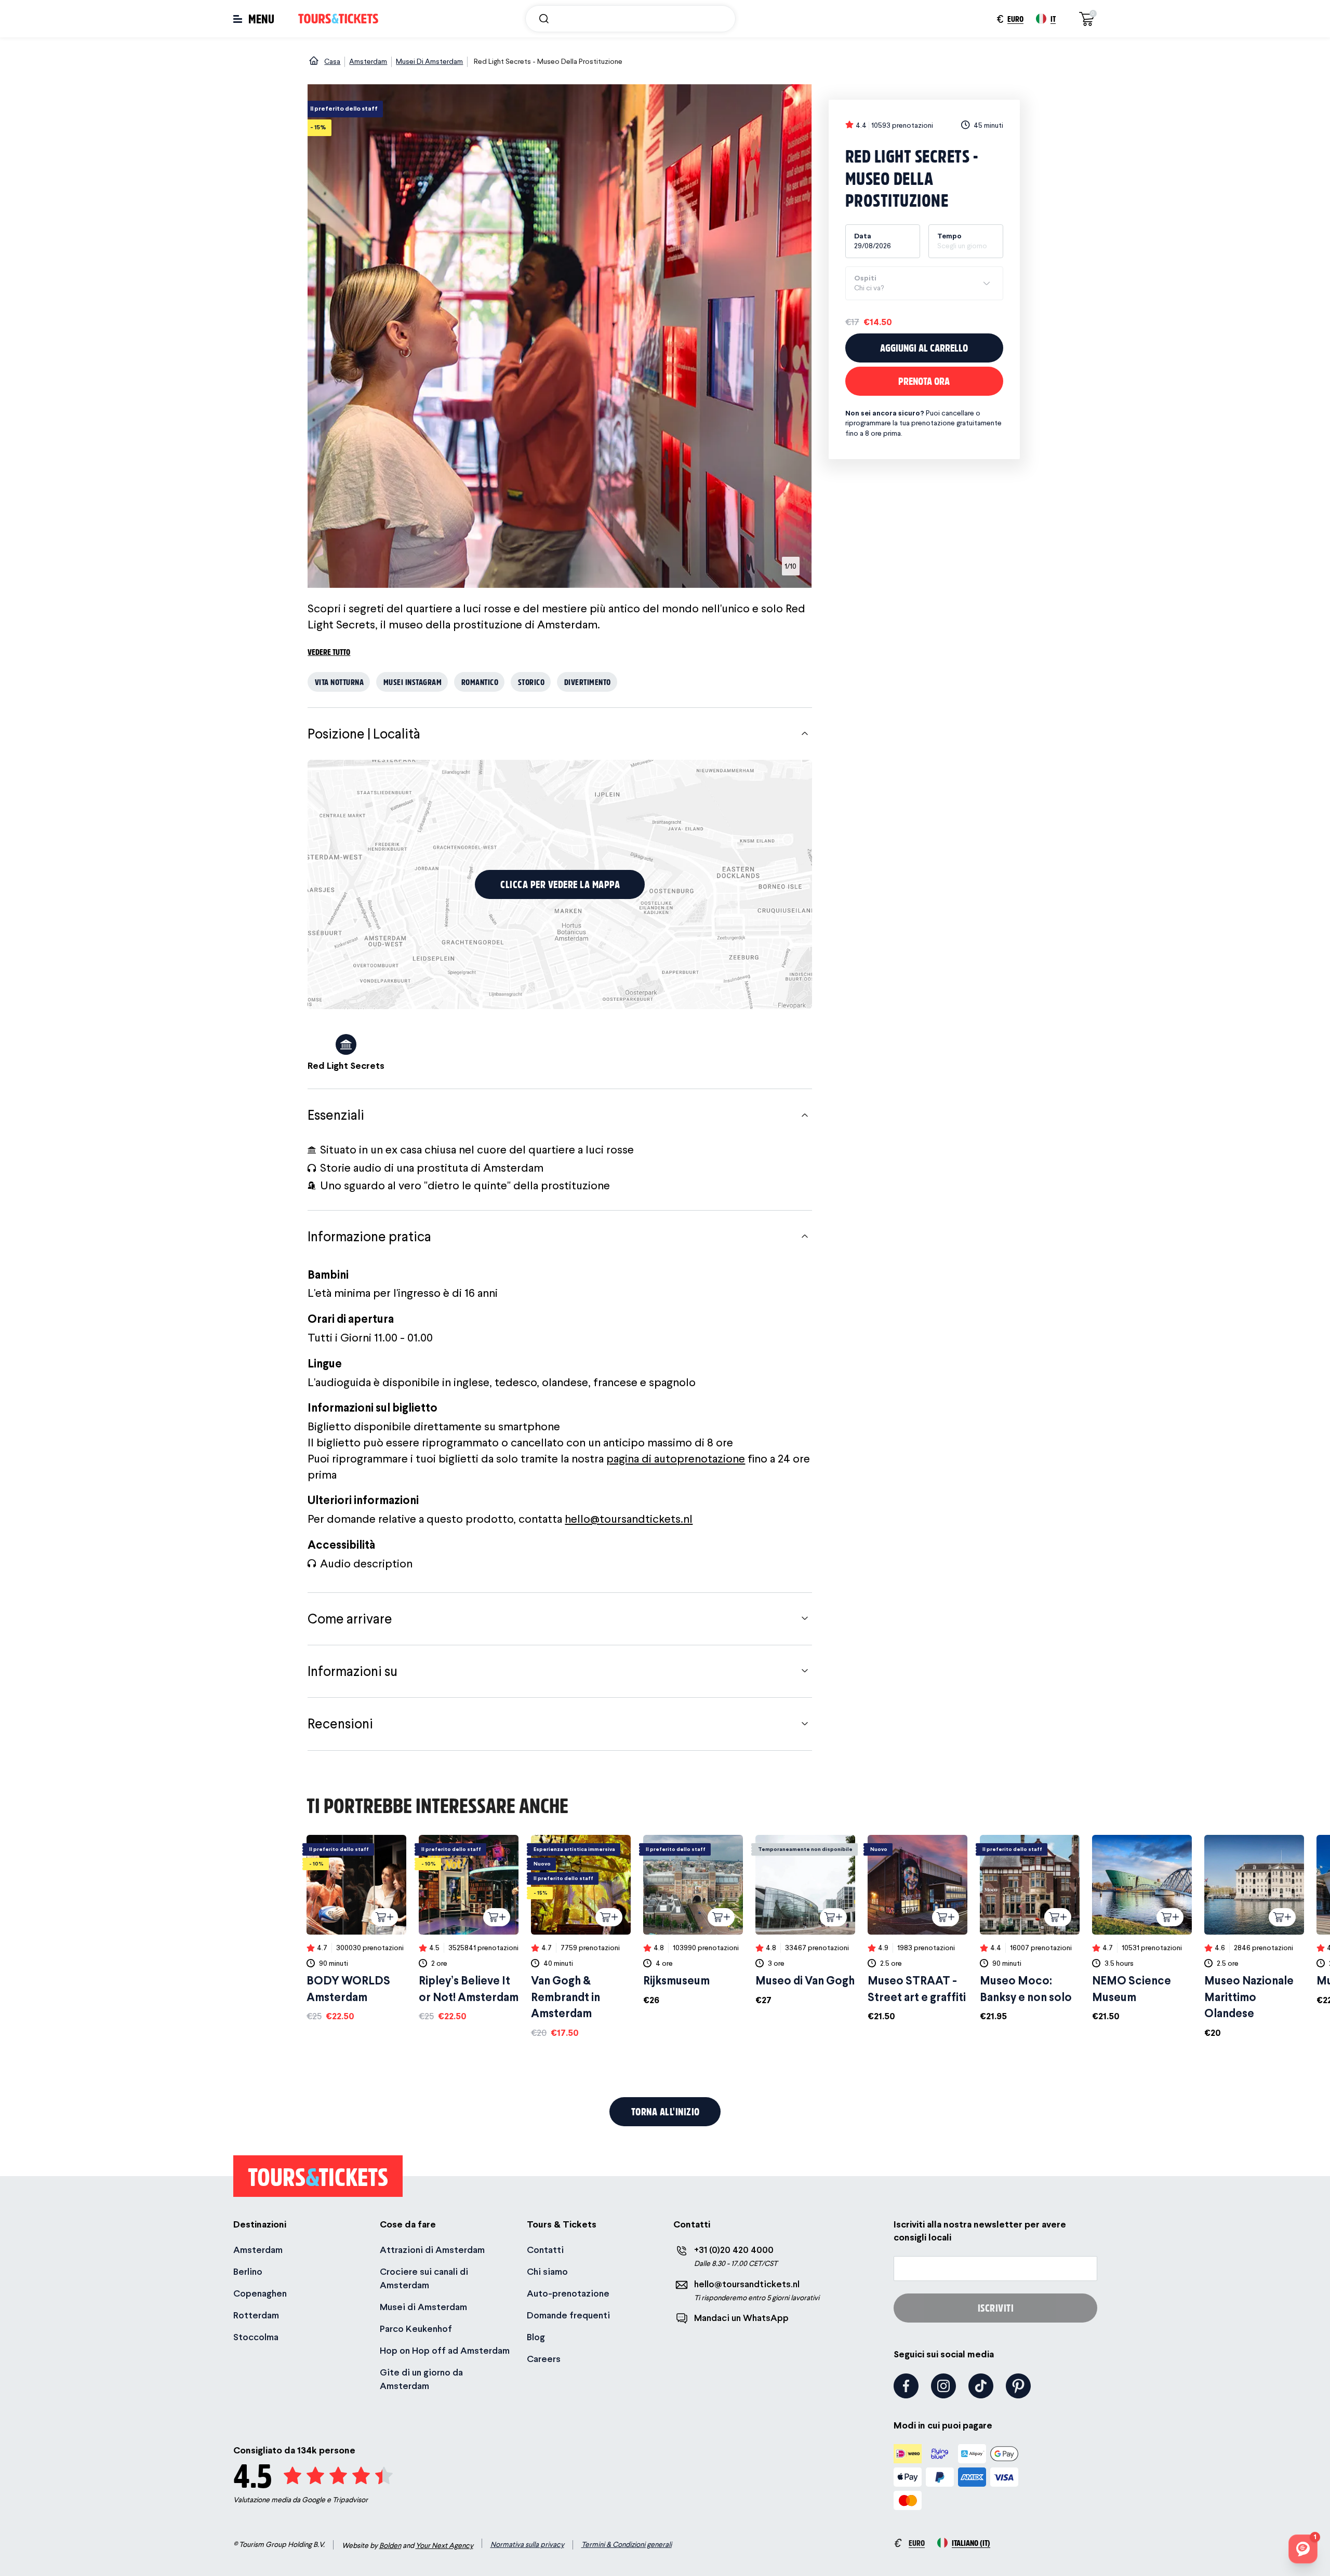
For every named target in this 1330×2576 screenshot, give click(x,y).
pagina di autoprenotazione (676, 1458)
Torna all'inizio (666, 2111)
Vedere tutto (329, 652)
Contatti (545, 2250)
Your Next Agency (444, 2545)
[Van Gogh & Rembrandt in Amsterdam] (581, 1937)
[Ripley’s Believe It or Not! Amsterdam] (469, 1929)
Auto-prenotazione (568, 2293)
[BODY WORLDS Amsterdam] (356, 1929)
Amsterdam (258, 2250)
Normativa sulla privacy (527, 2544)
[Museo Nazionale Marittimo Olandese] (1254, 1937)
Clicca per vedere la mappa (560, 884)
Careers (544, 2359)
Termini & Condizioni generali (627, 2544)
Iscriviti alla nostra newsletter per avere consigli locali (980, 2231)
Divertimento (588, 682)
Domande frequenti (568, 2315)
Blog (536, 2337)
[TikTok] (981, 2386)
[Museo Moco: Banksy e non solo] (1030, 1929)
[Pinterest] (1018, 2386)
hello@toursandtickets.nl (629, 1519)
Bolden (390, 2545)
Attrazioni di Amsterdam (432, 2250)
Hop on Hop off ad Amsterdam (445, 2350)
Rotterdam (256, 2315)
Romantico (480, 682)
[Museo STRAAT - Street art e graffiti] (917, 1929)
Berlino (248, 2271)
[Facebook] (906, 2386)
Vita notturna (340, 682)
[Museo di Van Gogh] (805, 1921)
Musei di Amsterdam (423, 2307)
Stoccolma (256, 2337)
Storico (531, 682)
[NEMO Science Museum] (1142, 1929)
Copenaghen (260, 2293)
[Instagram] (943, 2386)
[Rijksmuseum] (693, 1921)
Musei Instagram (413, 682)
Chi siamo (547, 2271)
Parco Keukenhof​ (416, 2329)
